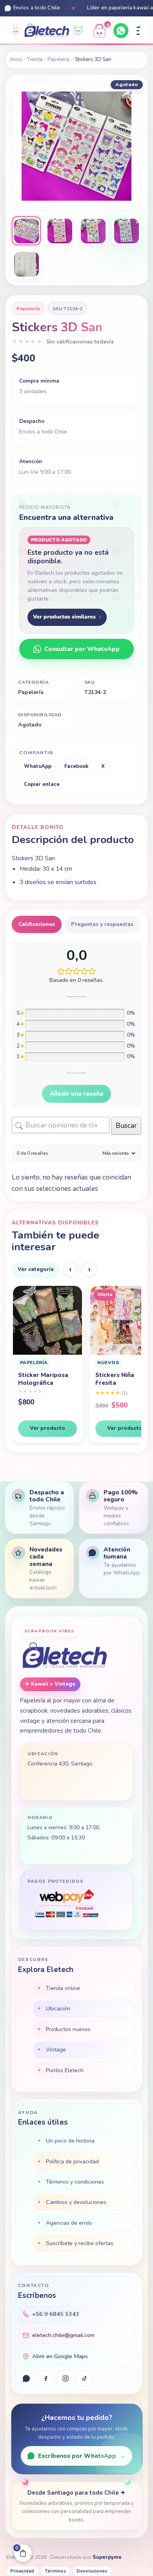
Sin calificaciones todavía (80, 342)
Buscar (126, 1126)
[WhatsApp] (121, 31)
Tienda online (63, 1988)
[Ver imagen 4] (127, 231)
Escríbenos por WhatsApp (82, 2456)
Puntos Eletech (65, 2070)
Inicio (16, 59)
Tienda (35, 59)
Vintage (56, 2049)
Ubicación (58, 2008)
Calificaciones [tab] (37, 924)
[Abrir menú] (138, 31)
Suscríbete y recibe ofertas (80, 2243)
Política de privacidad (72, 2161)
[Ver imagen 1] (26, 231)
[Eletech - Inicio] (47, 31)
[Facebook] (46, 2378)
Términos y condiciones (75, 2182)
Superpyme (107, 2557)
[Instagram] (65, 2378)
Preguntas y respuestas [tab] (102, 924)
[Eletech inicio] (65, 1656)
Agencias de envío (69, 2223)
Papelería (58, 59)
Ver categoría (36, 1269)
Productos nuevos (68, 2029)
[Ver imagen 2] (60, 231)
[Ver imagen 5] (26, 264)
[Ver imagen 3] (93, 231)
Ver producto (47, 1428)
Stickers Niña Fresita (37, 1379)
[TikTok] (85, 2378)
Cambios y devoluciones (76, 2202)
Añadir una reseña (76, 1094)
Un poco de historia (70, 2141)
